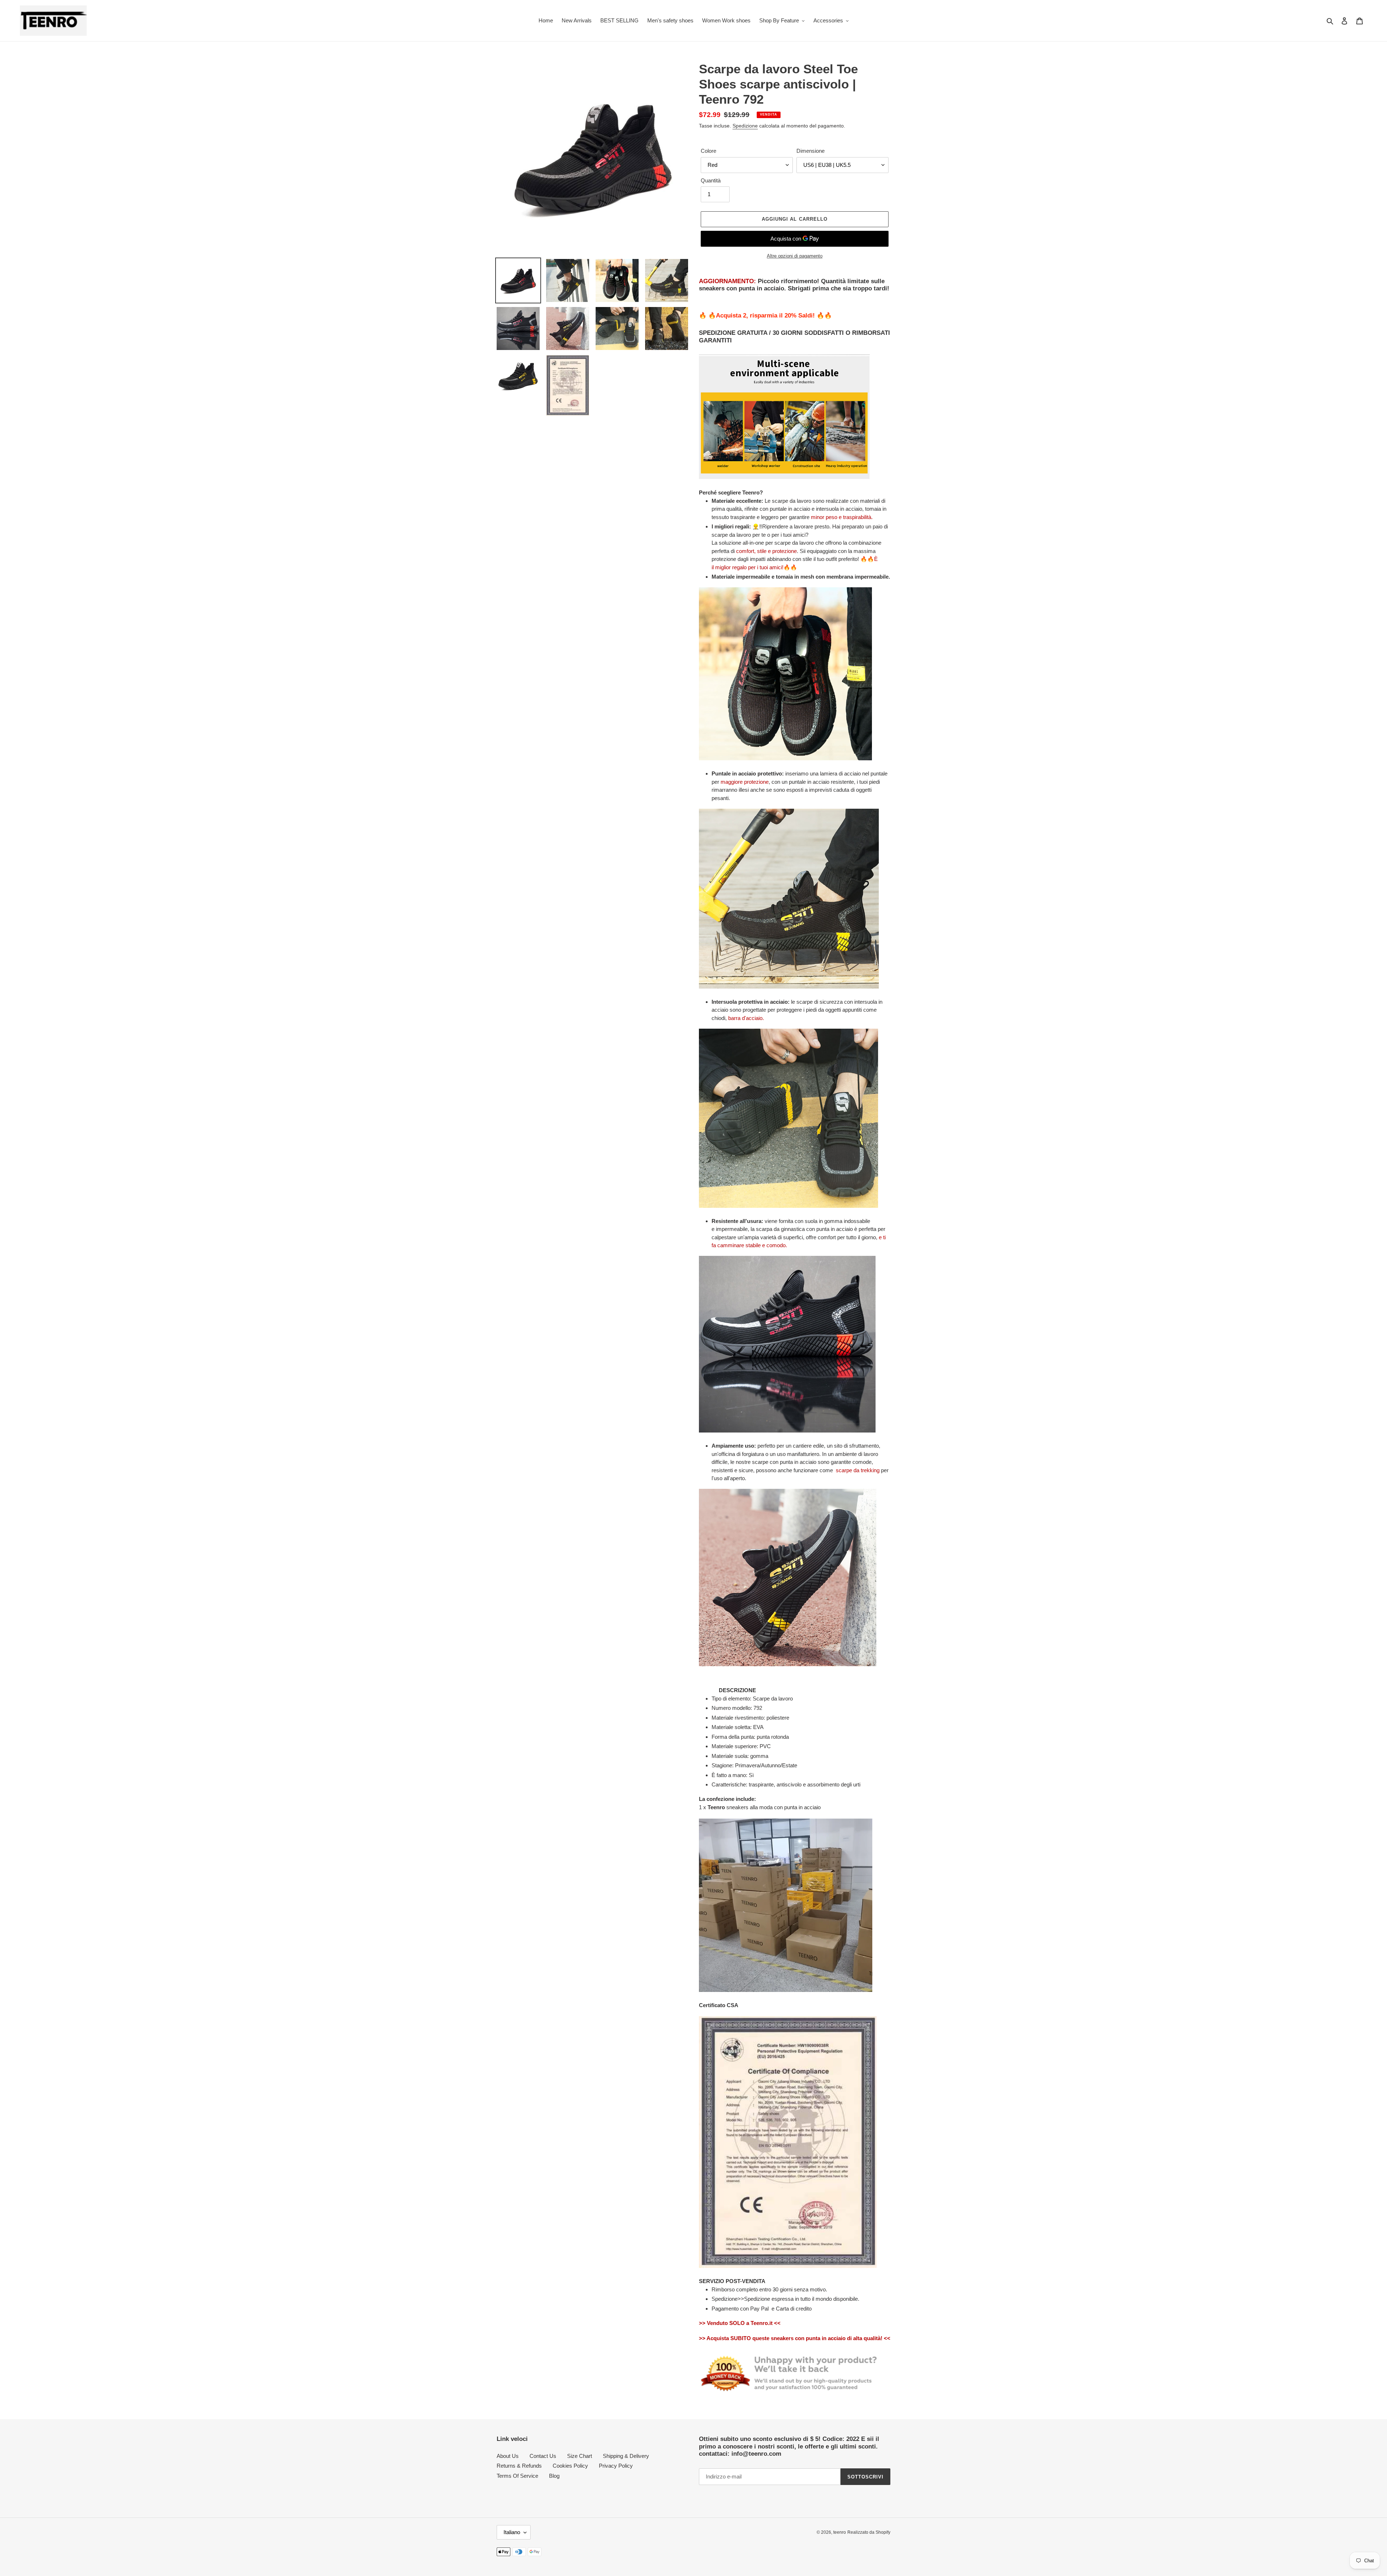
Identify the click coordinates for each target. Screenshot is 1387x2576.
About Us (508, 2456)
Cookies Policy (570, 2466)
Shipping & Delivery (626, 2456)
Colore (708, 151)
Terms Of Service (517, 2476)
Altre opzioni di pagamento (795, 256)
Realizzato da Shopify (869, 2532)
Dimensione (811, 151)
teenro (840, 2532)
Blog (554, 2476)
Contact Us (543, 2456)
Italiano (512, 2532)
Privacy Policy (616, 2466)
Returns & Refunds (519, 2466)
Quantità (711, 180)
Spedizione (745, 126)
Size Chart (580, 2456)
